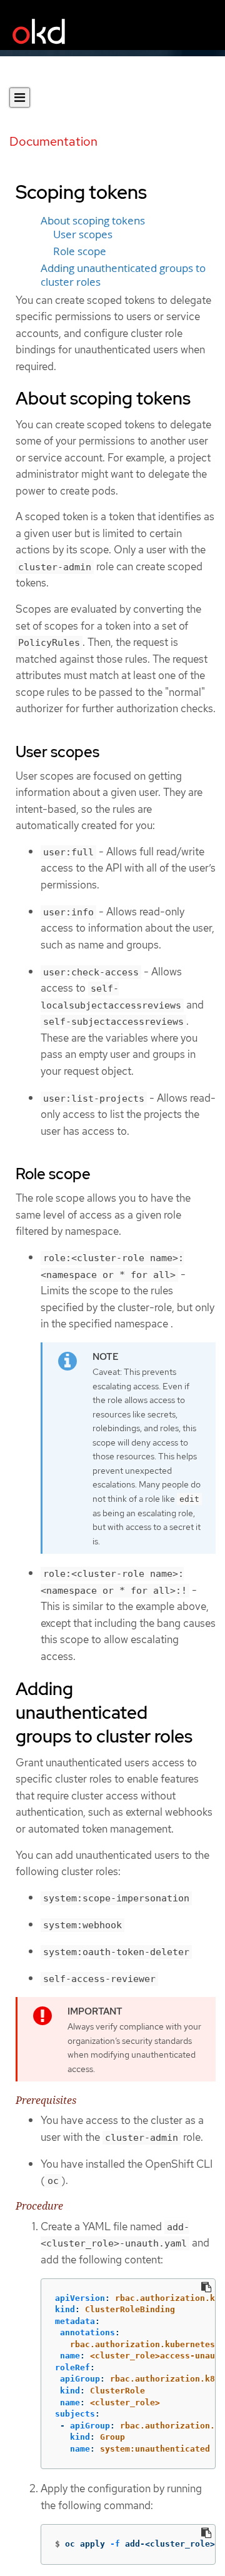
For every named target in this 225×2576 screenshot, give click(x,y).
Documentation (53, 141)
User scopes (83, 234)
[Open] (20, 98)
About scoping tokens (93, 221)
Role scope (80, 251)
